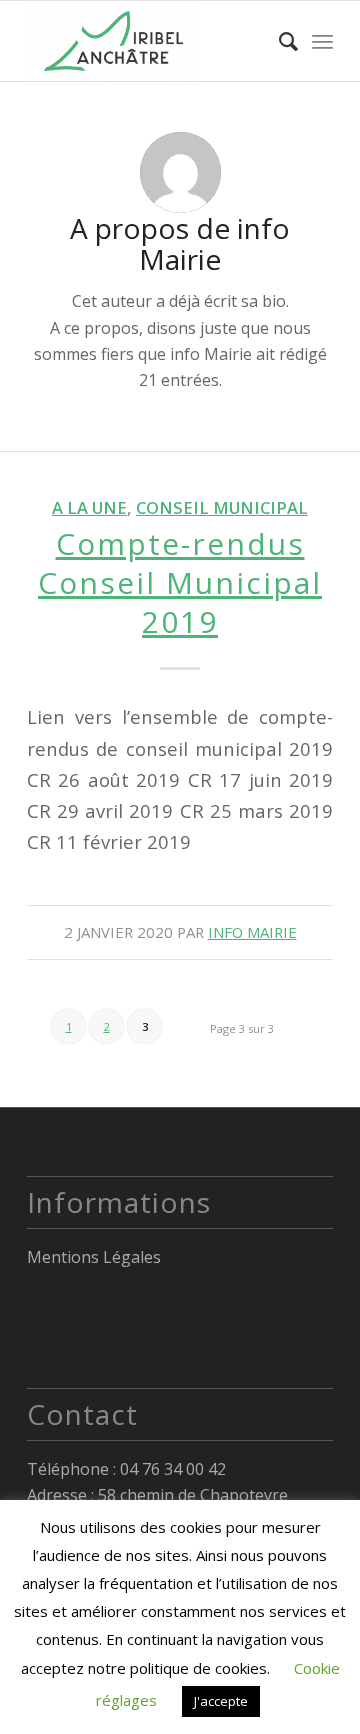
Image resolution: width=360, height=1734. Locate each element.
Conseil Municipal (222, 507)
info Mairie (252, 932)
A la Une (89, 507)
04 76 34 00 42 (173, 1469)
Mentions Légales (94, 1257)
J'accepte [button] (221, 1701)
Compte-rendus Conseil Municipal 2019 (180, 582)
